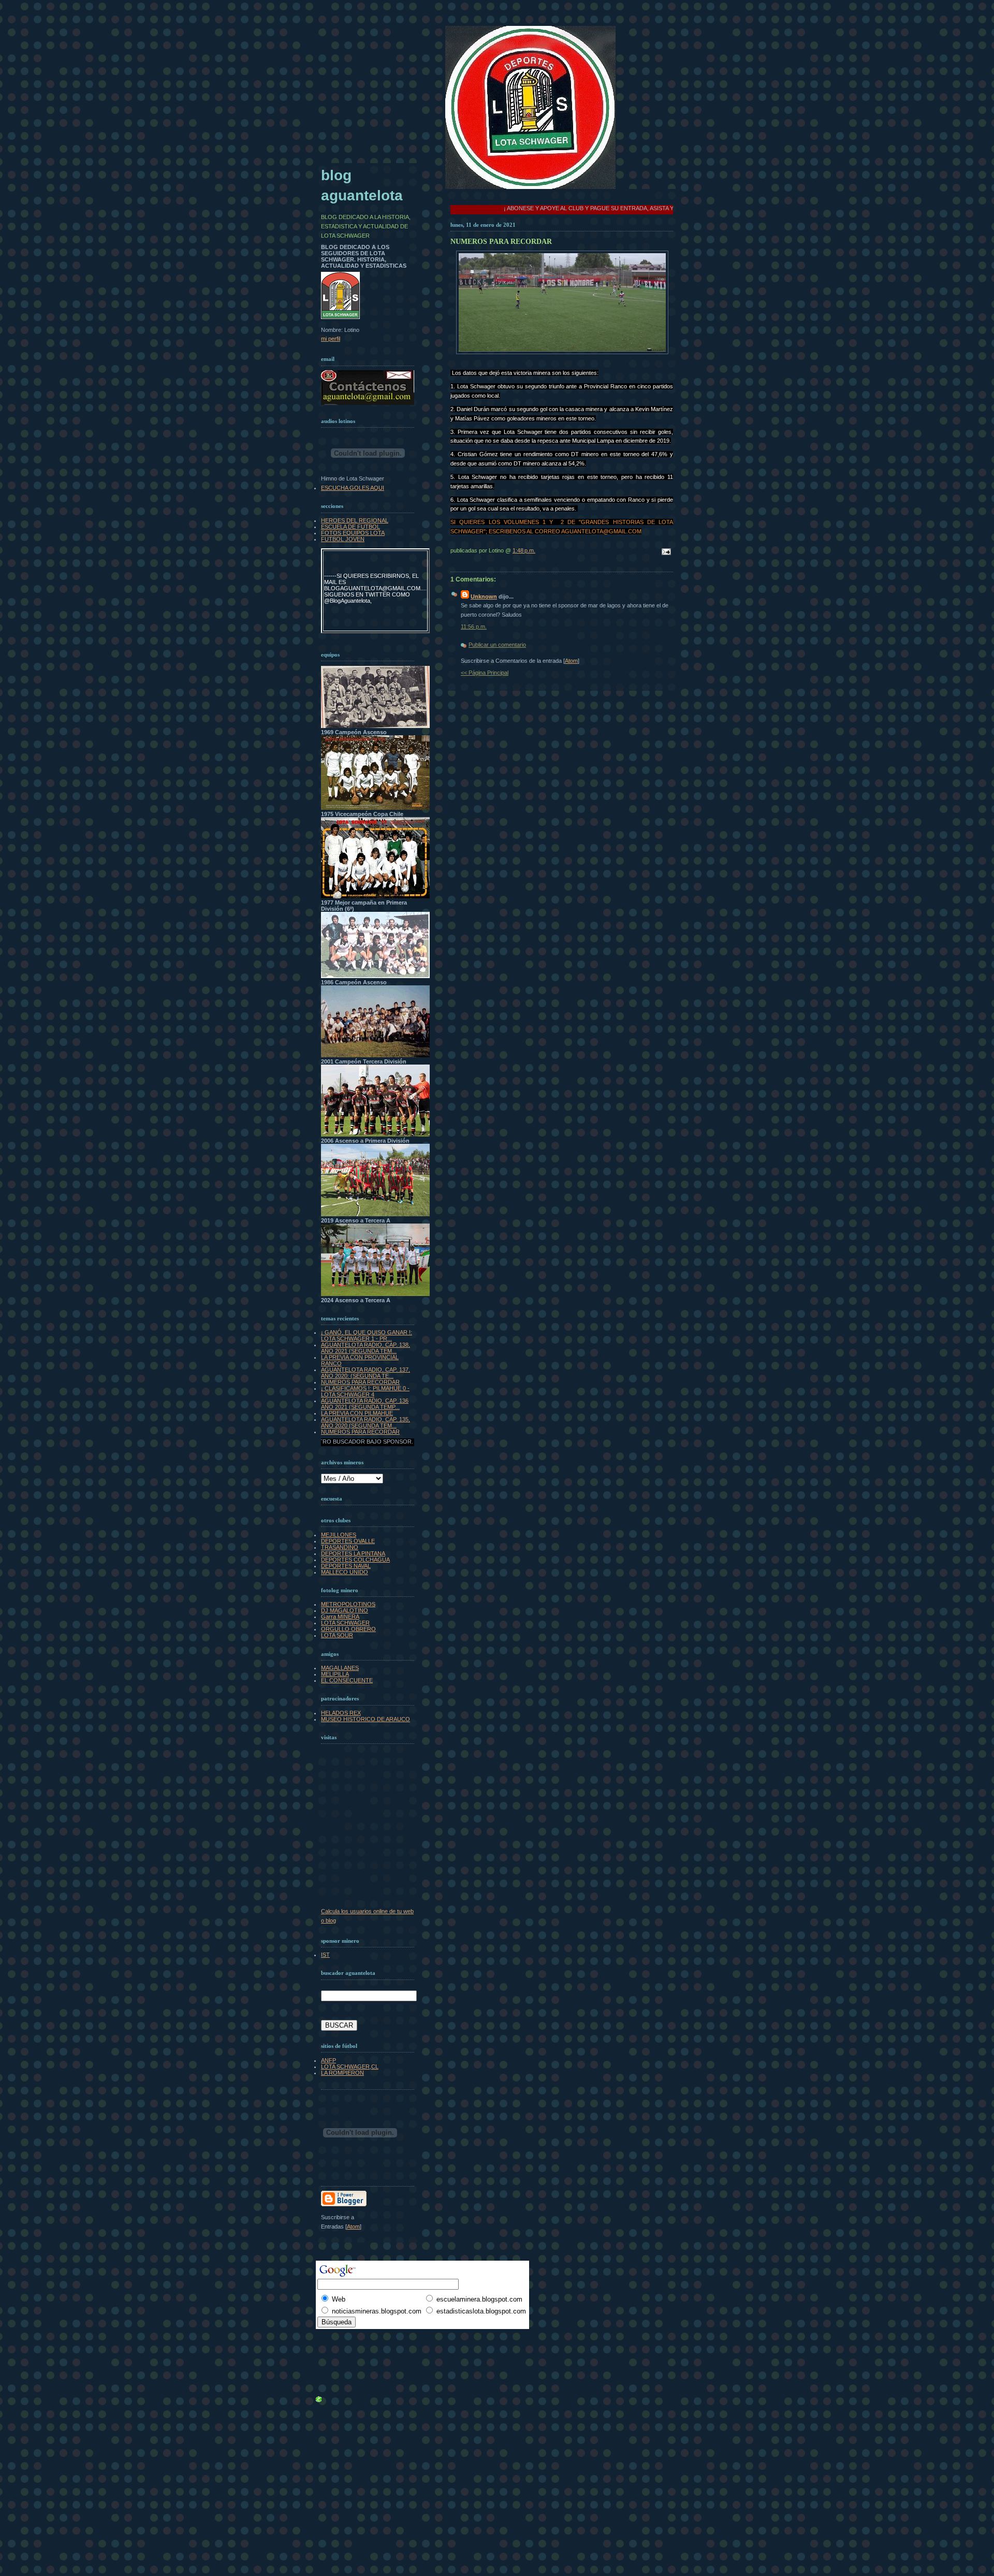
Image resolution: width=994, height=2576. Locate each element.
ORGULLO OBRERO (348, 1629)
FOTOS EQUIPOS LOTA (353, 533)
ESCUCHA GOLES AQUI (353, 488)
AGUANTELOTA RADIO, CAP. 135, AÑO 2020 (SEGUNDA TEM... (366, 1422)
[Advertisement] (344, 2337)
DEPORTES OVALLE (348, 1541)
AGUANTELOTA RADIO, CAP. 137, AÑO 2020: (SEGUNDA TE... (366, 1373)
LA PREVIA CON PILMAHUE (357, 1413)
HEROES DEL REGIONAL (355, 520)
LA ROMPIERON (342, 2073)
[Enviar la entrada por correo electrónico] (665, 552)
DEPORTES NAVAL (346, 1566)
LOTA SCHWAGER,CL (350, 2066)
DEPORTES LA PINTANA (353, 1553)
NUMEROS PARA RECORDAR (360, 1382)
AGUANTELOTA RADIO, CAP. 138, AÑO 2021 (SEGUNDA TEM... (366, 1348)
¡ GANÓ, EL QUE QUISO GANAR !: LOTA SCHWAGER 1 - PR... (367, 1335)
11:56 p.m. (474, 627)
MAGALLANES (340, 1668)
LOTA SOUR (337, 1635)
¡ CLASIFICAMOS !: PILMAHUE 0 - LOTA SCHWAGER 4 (365, 1391)
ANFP (328, 2060)
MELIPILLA (335, 1674)
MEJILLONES (339, 1535)
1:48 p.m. (524, 550)
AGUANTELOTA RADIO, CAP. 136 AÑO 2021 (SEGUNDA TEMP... (365, 1404)
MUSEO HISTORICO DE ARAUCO (366, 1719)
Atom (571, 661)
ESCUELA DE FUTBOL (350, 527)
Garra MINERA (340, 1617)
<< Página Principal (485, 673)
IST (325, 1955)
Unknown (484, 596)
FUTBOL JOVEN (343, 539)
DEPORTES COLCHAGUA (355, 1560)
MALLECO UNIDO (345, 1572)
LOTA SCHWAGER (345, 1623)
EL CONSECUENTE (347, 1680)
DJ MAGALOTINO (345, 1610)
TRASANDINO (340, 1547)
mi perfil (331, 339)
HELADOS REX (341, 1713)
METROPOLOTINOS (348, 1604)
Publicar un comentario (497, 645)
